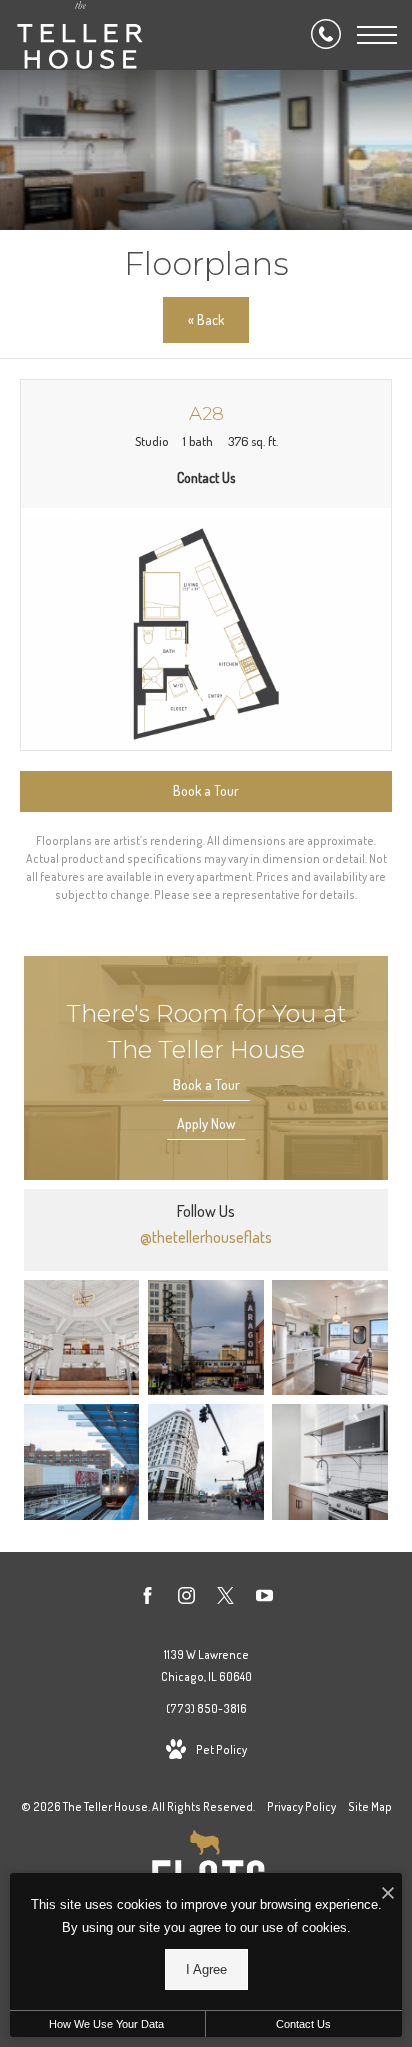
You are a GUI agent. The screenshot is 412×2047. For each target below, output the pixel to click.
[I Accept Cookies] (388, 1893)
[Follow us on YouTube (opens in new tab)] (264, 1599)
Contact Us (303, 2024)
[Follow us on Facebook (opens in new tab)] (147, 1599)
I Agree (206, 1969)
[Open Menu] (377, 35)
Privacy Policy (301, 1806)
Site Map (370, 1806)
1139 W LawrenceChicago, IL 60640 (206, 1665)
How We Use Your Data (106, 2024)
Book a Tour (206, 1084)
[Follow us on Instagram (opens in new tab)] (186, 1599)
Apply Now (206, 1123)
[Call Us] (326, 35)
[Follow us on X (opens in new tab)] (225, 1599)
